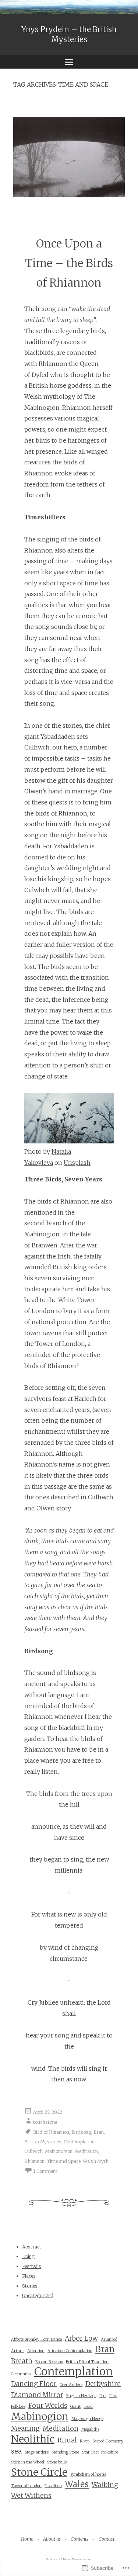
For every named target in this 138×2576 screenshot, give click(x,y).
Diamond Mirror (37, 2395)
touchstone (45, 2122)
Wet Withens (31, 2496)
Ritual (67, 2440)
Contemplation (79, 2142)
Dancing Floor (34, 2384)
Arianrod (109, 2339)
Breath (22, 2361)
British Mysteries (43, 2142)
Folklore (18, 2407)
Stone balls (57, 2462)
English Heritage (81, 2396)
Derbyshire (103, 2384)
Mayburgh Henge (87, 2419)
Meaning (25, 2428)
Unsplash (77, 1163)
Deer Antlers (71, 2385)
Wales (77, 2484)
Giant (75, 2407)
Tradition (53, 2486)
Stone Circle (39, 2472)
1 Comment (45, 2171)
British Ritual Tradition (87, 2362)
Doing (28, 2256)
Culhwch (33, 2151)
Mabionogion (59, 2151)
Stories (30, 2286)
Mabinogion (40, 2417)
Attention (36, 2351)
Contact (107, 2539)
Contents (79, 2539)
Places (29, 2276)
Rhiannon (34, 2161)
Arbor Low (81, 2338)
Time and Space (64, 2161)
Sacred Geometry (108, 2441)
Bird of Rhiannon (51, 2132)
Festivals (32, 2266)
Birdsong (81, 2132)
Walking (105, 2485)
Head (88, 2407)
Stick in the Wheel (28, 2462)
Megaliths (90, 2429)
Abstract (32, 2247)
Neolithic (33, 2439)
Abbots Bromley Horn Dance (36, 2339)
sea (16, 2451)
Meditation (86, 2151)
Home (27, 2539)
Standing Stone (65, 2452)
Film (113, 2396)
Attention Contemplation (70, 2351)
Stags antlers (37, 2452)
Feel (103, 2396)
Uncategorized (38, 2295)
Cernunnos (21, 2374)
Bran (99, 2132)
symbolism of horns (88, 2474)
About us (52, 2539)
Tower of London (26, 2486)
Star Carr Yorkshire (100, 2452)
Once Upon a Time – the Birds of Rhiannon (69, 263)
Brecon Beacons (49, 2362)
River (85, 2441)
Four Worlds (48, 2406)
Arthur (18, 2351)
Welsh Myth (96, 2161)
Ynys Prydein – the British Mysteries (69, 34)
